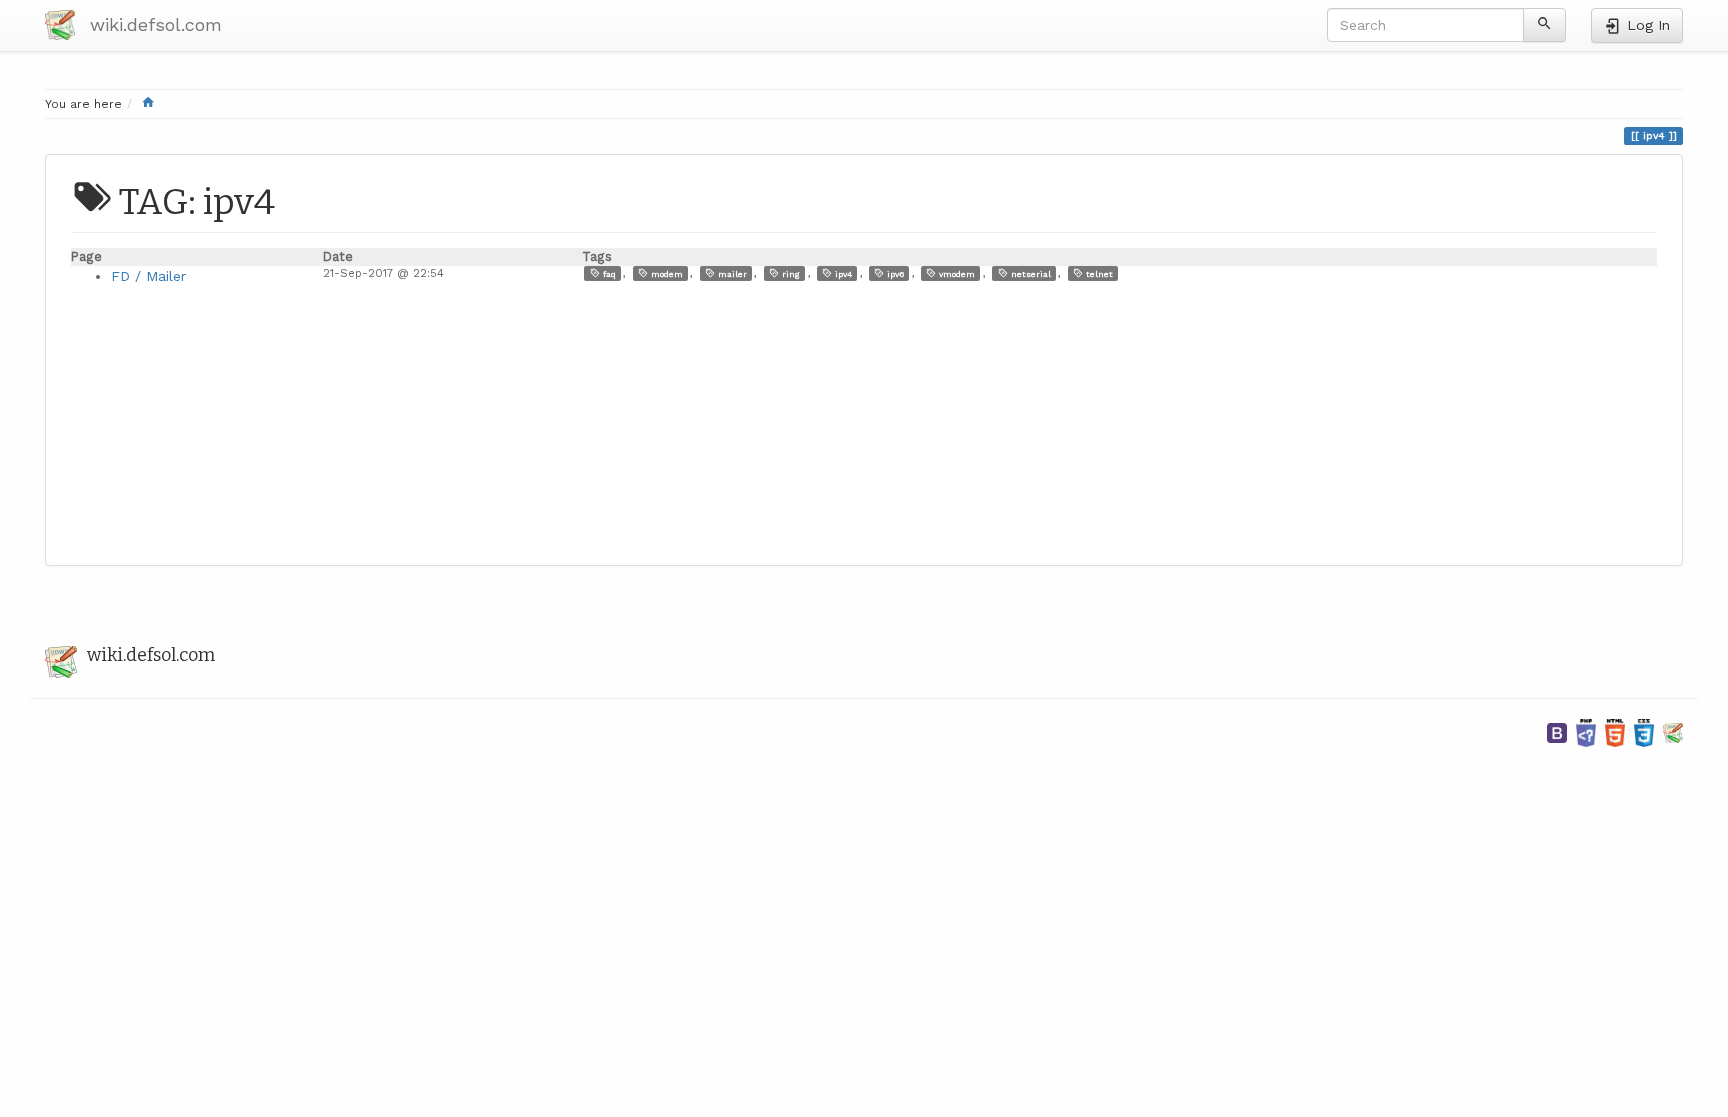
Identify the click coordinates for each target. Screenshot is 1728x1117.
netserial (1029, 274)
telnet (1098, 274)
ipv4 (842, 274)
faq (608, 274)
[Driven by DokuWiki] (1673, 732)
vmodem (955, 274)
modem (665, 274)
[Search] (1544, 25)
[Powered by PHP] (1586, 732)
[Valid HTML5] (1615, 732)
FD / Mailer (148, 276)
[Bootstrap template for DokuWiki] (1557, 732)
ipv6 (894, 274)
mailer (731, 274)
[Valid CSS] (1644, 732)
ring (789, 274)
